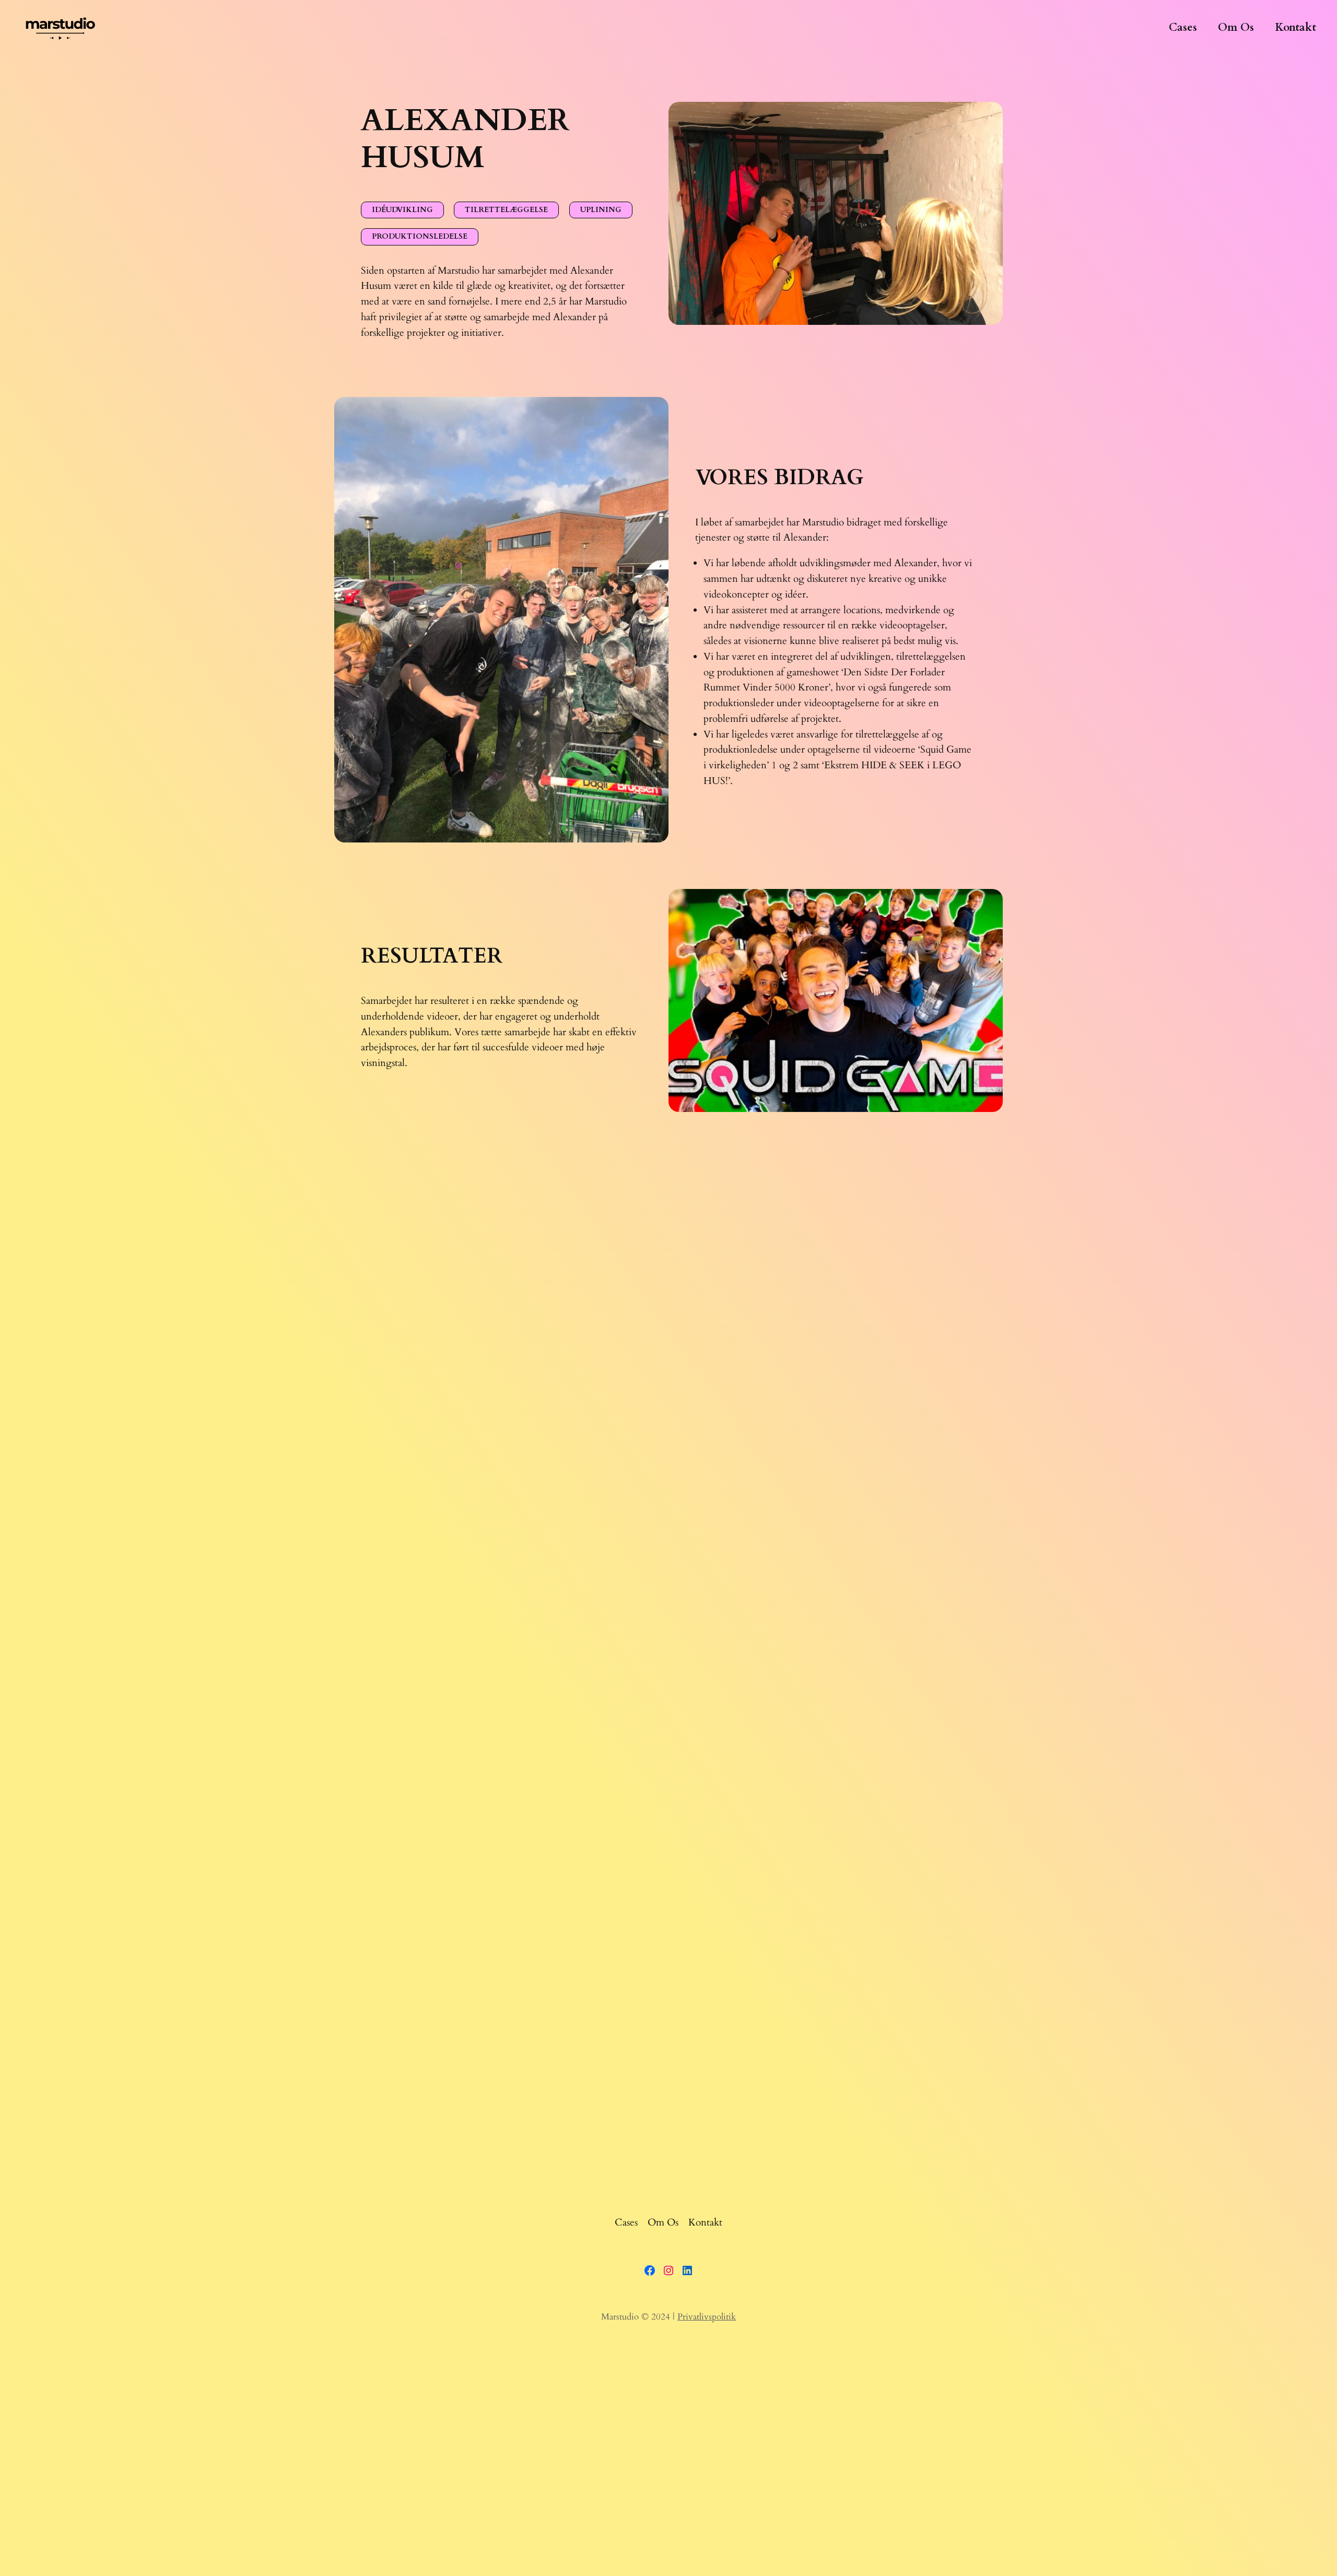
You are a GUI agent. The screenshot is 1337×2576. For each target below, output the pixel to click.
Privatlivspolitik (707, 2317)
